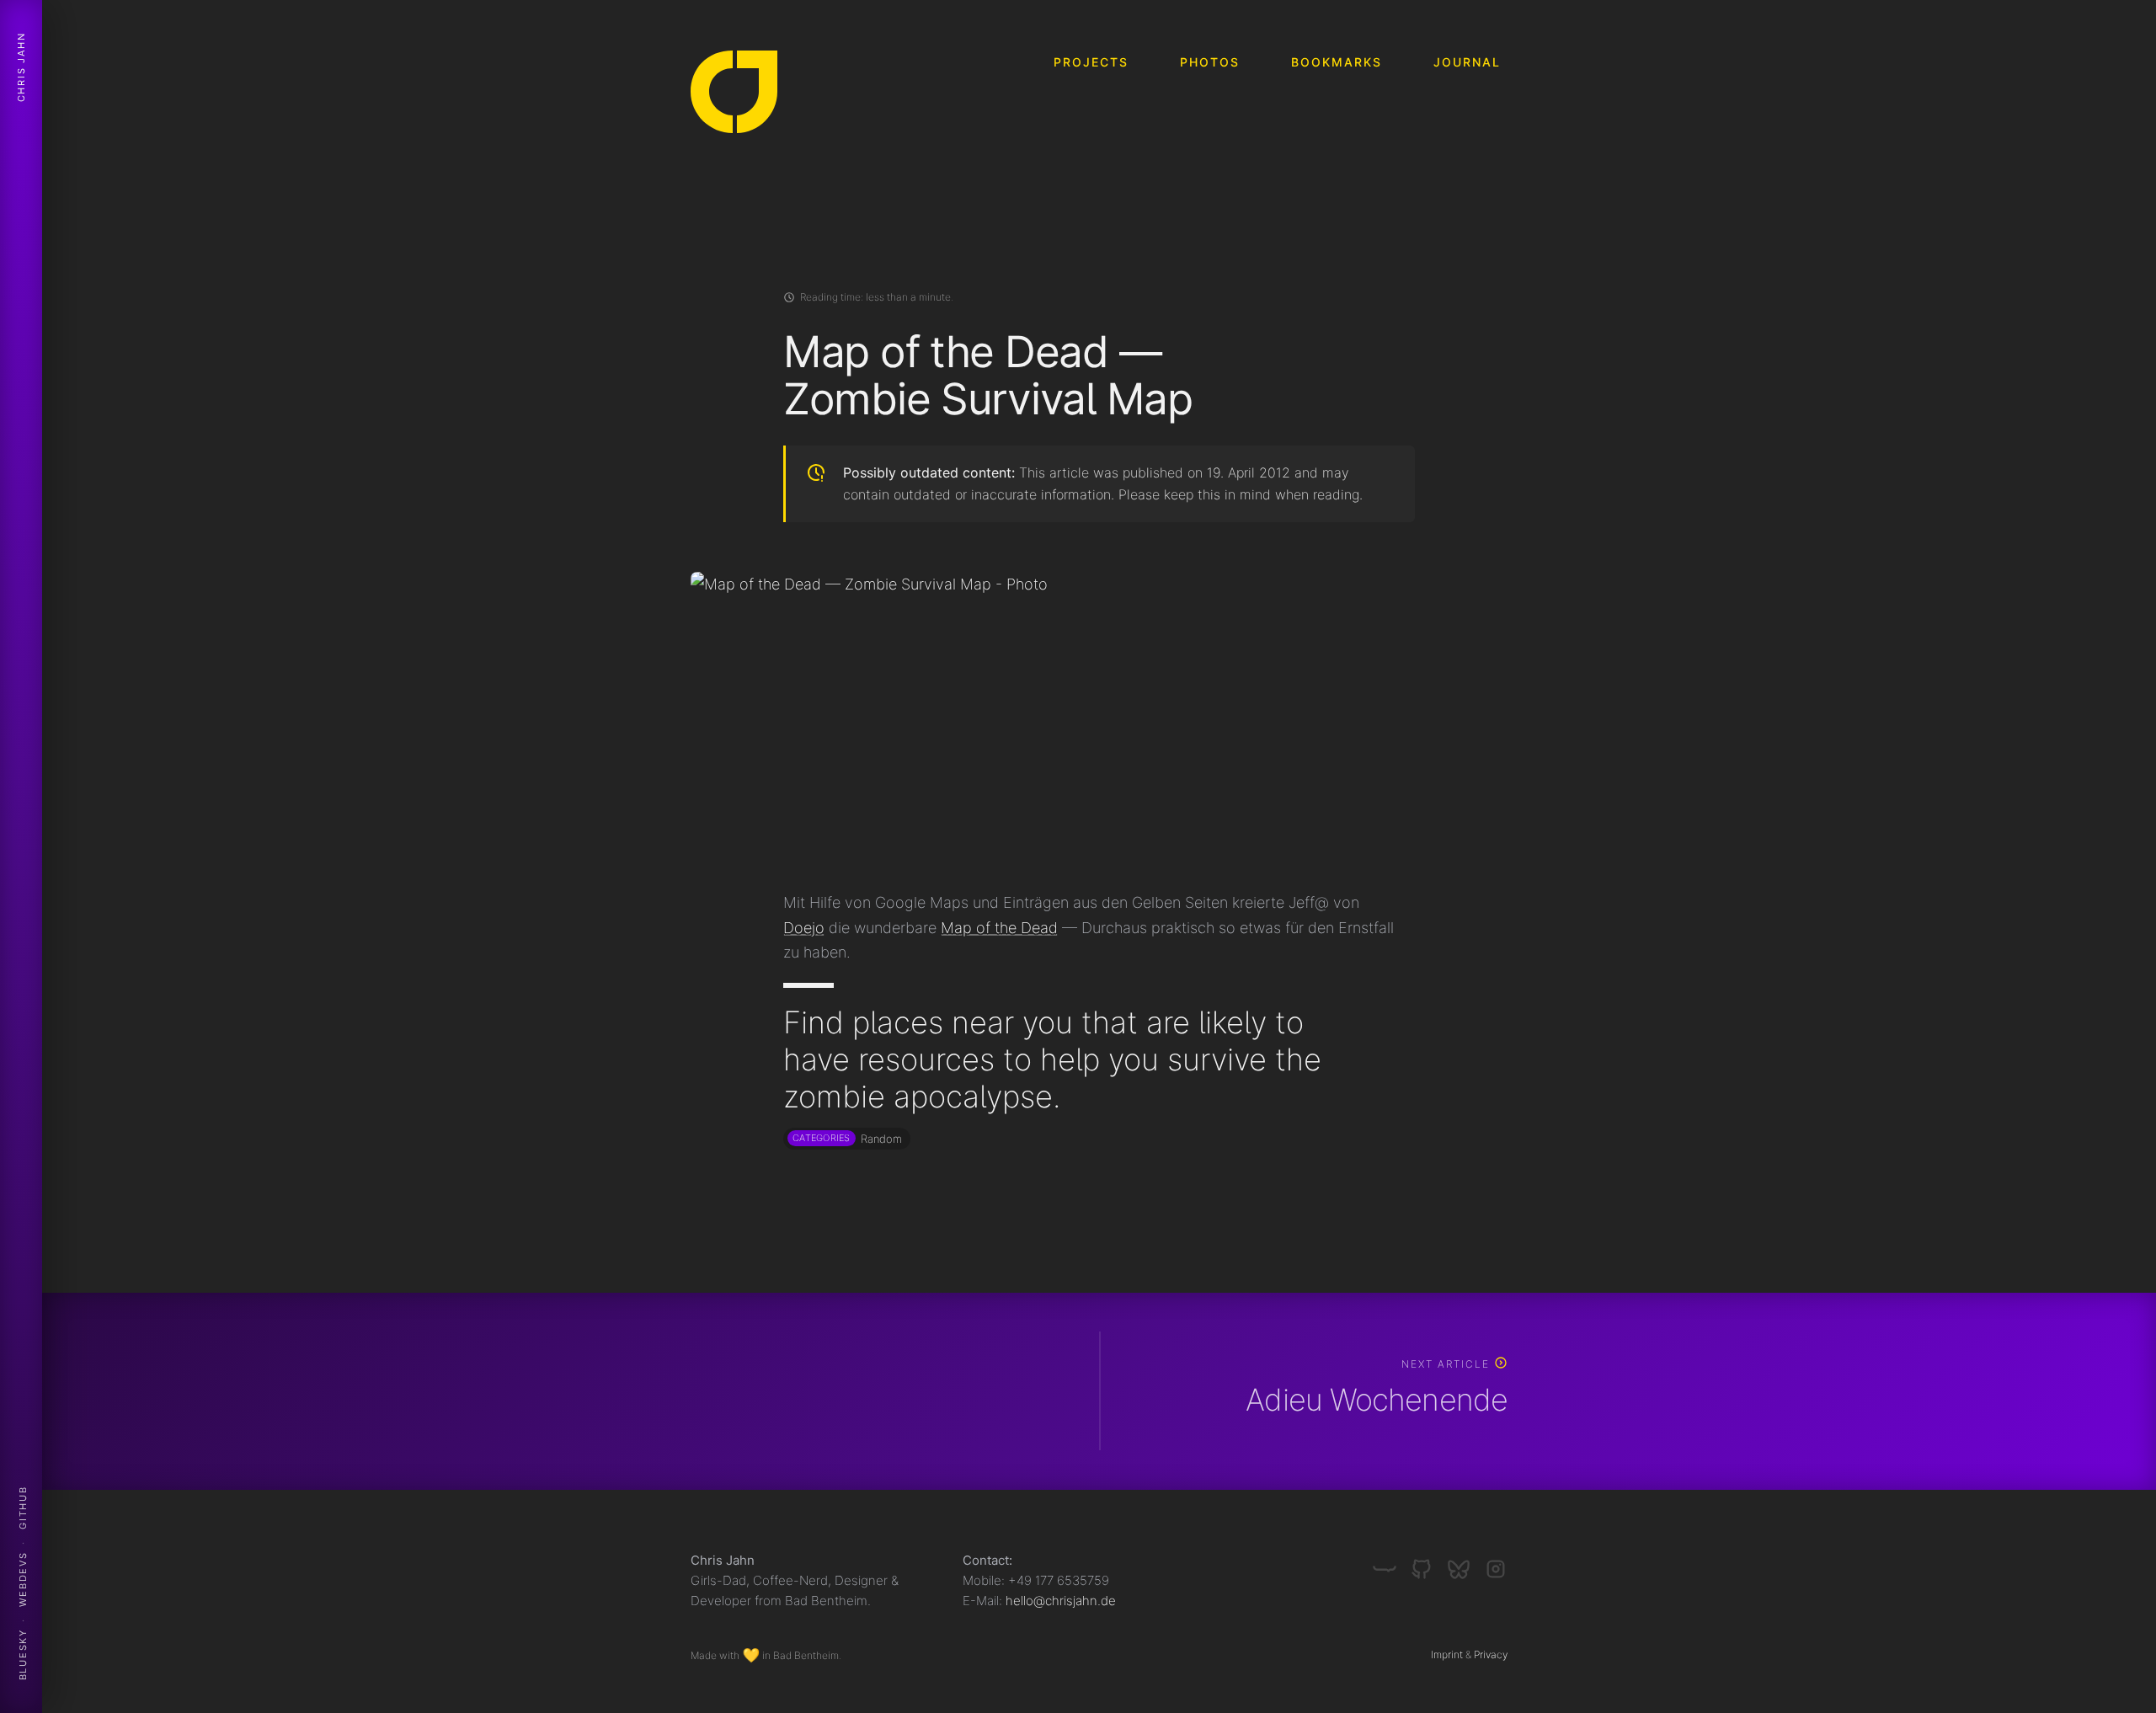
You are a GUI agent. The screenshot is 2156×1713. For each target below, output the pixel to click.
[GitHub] (1428, 1562)
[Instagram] (1496, 1562)
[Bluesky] (1465, 1562)
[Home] (734, 96)
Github (23, 1508)
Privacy (1491, 1654)
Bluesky (23, 1655)
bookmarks (1337, 62)
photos (1210, 62)
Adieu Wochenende (1377, 1400)
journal (1467, 62)
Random (881, 1139)
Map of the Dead (999, 928)
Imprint (1447, 1654)
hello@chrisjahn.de (1061, 1601)
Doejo (804, 928)
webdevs (23, 1579)
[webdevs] (1391, 1562)
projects (1091, 62)
